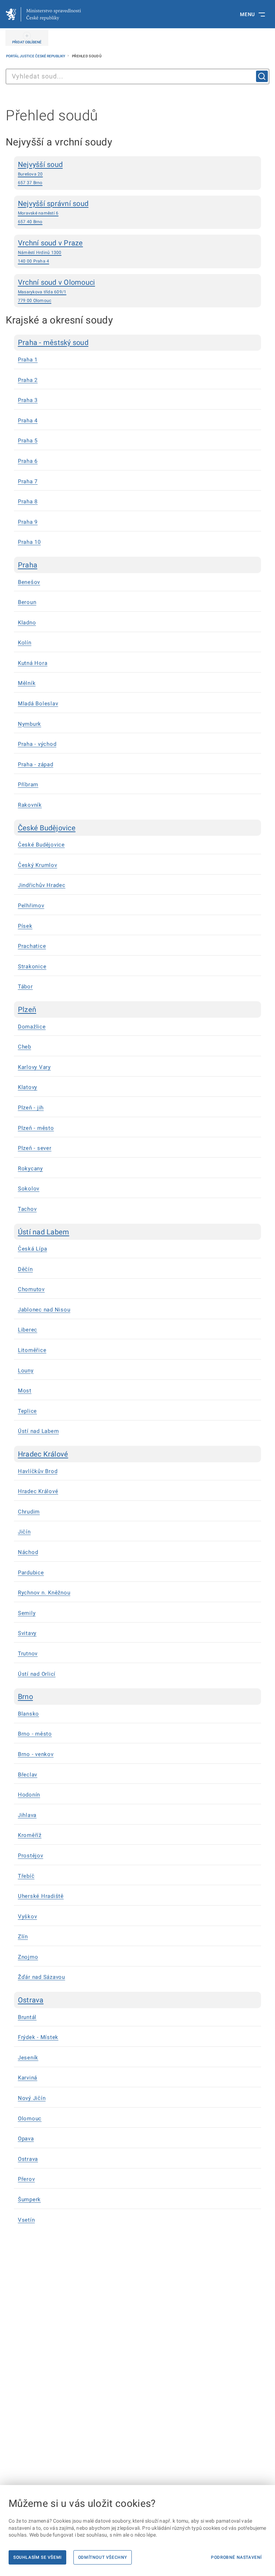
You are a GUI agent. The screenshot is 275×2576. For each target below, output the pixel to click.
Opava (26, 2139)
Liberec (28, 1330)
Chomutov (31, 1289)
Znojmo (28, 1957)
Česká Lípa (33, 1249)
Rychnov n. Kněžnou (44, 1593)
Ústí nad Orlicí (37, 1674)
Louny (26, 1371)
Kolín (25, 643)
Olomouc (30, 2119)
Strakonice (32, 966)
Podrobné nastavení (236, 2557)
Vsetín (26, 2220)
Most (25, 1391)
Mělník (27, 683)
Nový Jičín (32, 2098)
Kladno (27, 623)
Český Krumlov (38, 865)
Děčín (25, 1269)
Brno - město (35, 1734)
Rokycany (30, 1169)
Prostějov (31, 1856)
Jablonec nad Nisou (44, 1310)
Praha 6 (28, 461)
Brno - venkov (36, 1754)
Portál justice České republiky (36, 56)
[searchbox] (137, 76)
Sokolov (29, 1189)
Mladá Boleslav (38, 704)
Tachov (27, 1209)
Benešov (29, 582)
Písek (25, 926)
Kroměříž (30, 1835)
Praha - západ (36, 764)
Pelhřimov (31, 906)
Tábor (25, 987)
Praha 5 (28, 441)
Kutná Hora (33, 663)
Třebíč (26, 1876)
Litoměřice (32, 1350)
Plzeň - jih (31, 1108)
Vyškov (28, 1917)
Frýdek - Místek (38, 2037)
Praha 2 (28, 380)
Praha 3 (28, 400)
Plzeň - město (36, 1128)
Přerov (26, 2179)
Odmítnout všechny (103, 2557)
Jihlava (27, 1815)
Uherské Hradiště (41, 1896)
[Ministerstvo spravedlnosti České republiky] (43, 14)
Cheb (25, 1047)
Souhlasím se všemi (37, 2557)
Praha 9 (28, 522)
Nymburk (30, 724)
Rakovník (30, 805)
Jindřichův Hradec (42, 885)
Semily (27, 1613)
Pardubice (31, 1573)
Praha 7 (28, 481)
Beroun (27, 602)
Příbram (28, 785)
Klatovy (28, 1087)
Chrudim (29, 1512)
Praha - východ (37, 744)
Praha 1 (28, 360)
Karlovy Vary (34, 1067)
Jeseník (28, 2058)
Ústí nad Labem (38, 1431)
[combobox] (137, 76)
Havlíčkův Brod (38, 1471)
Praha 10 (29, 542)
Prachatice (32, 946)
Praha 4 (28, 421)
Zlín (23, 1937)
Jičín (24, 1532)
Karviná (28, 2078)
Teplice (27, 1411)
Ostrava (28, 2159)
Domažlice (32, 1027)
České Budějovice (41, 845)
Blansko (28, 1714)
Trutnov (28, 1654)
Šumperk (29, 2200)
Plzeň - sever (35, 1148)
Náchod (28, 1552)
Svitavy (27, 1633)
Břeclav (28, 1775)
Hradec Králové (38, 1491)
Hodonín (29, 1795)
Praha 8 (28, 502)
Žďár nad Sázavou (42, 1977)
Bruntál (27, 2017)
